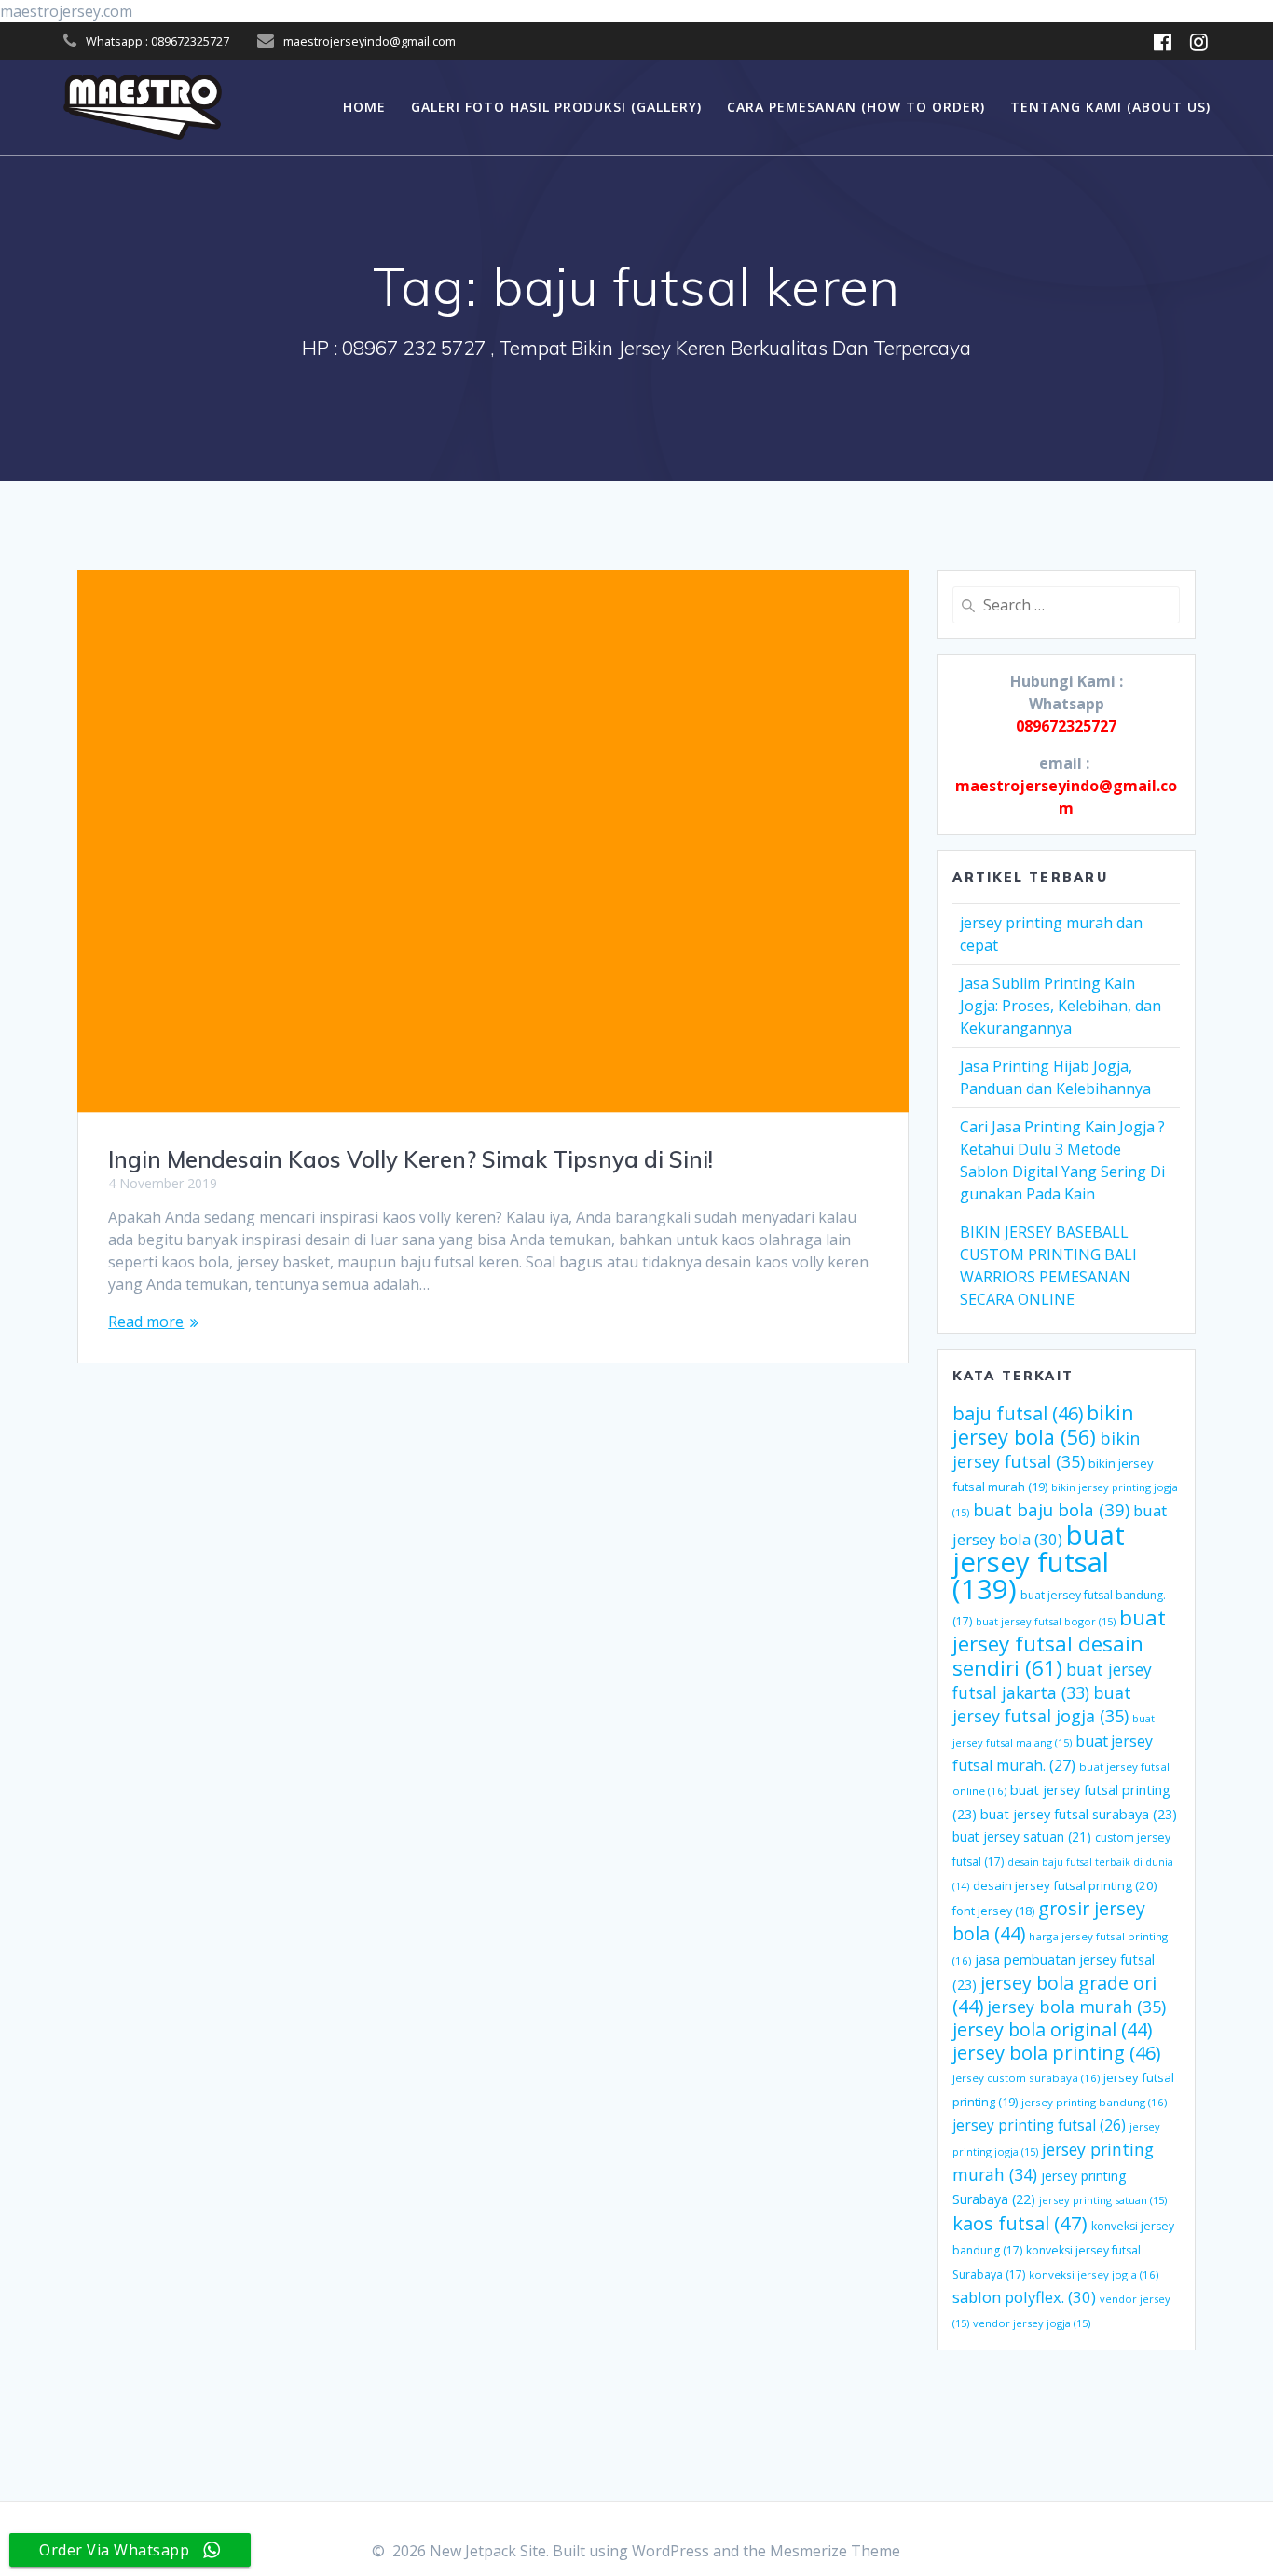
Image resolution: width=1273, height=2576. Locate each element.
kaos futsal (1020, 2223)
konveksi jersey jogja (1094, 2275)
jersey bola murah (1076, 2007)
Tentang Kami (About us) (1110, 107)
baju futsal (1018, 1413)
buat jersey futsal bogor (1046, 1621)
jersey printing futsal (1039, 2125)
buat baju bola (1051, 1509)
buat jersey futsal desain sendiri (1059, 1643)
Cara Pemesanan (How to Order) (856, 107)
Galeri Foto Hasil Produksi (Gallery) (556, 107)
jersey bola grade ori (1054, 1994)
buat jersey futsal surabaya (1079, 1814)
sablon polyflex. (1024, 2297)
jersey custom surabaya (1026, 2078)
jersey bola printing (1056, 2053)
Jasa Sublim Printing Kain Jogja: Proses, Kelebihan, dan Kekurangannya (1061, 1006)
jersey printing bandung (1094, 2102)
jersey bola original (1052, 2029)
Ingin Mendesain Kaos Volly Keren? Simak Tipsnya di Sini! (411, 1159)
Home (364, 107)
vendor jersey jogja (1032, 2323)
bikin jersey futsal (1046, 1450)
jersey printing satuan (1103, 2200)
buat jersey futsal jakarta (1052, 1681)
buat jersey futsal (1039, 1562)
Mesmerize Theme (835, 2551)
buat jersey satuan (1022, 1836)
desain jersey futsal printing (1065, 1885)
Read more (146, 1322)
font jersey (993, 1911)
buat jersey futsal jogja (1042, 1704)
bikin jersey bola (1043, 1425)
